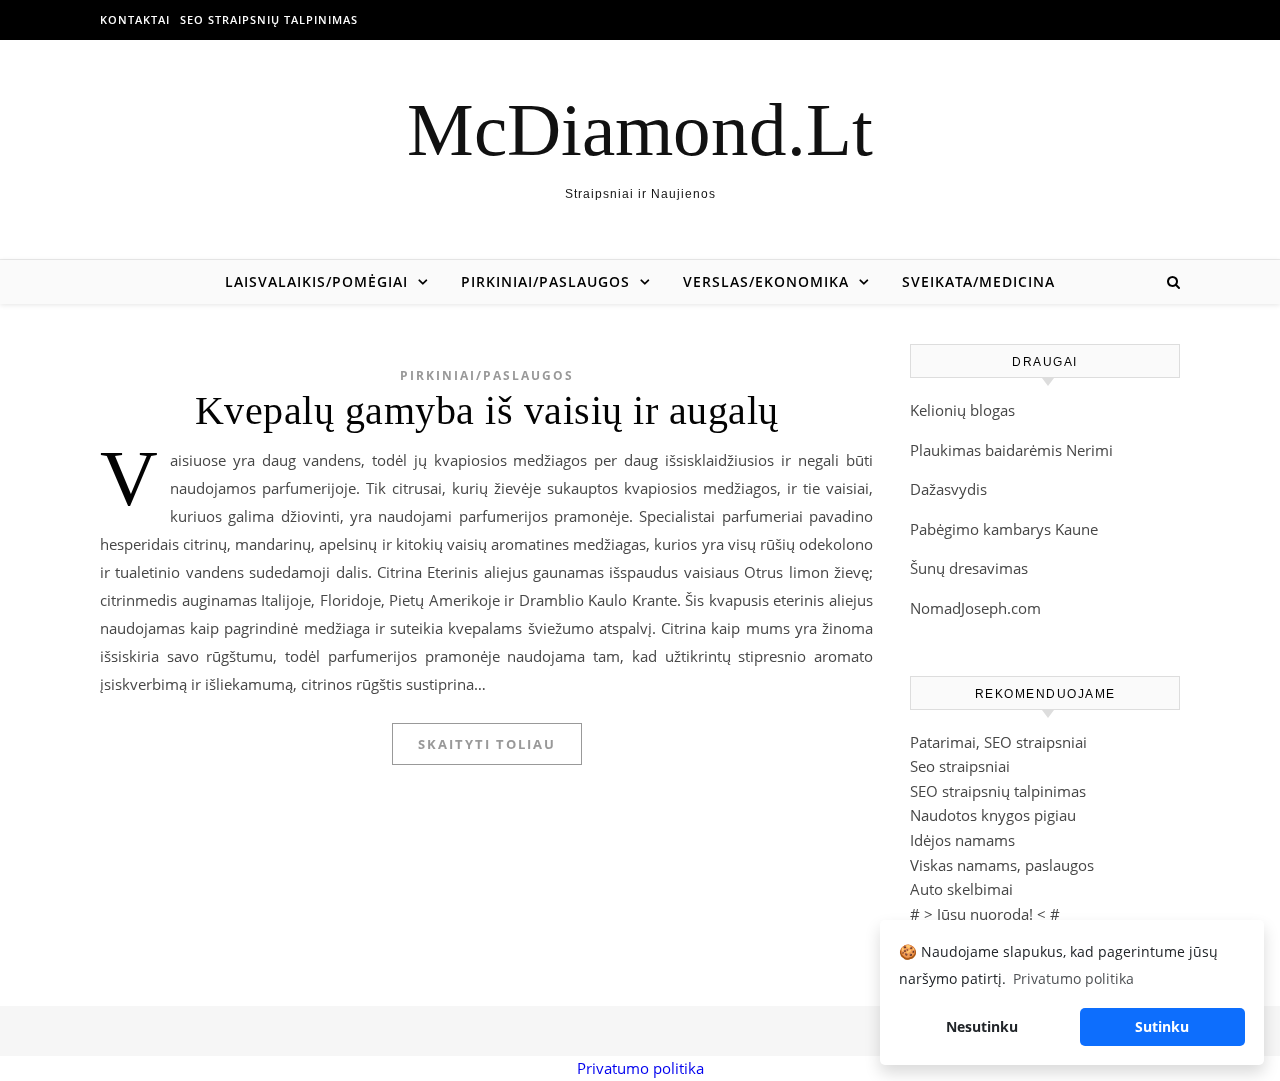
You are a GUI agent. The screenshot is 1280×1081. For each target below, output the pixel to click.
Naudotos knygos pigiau (993, 815)
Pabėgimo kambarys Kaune (1004, 529)
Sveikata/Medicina (978, 281)
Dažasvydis (948, 489)
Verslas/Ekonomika (766, 281)
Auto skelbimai (961, 889)
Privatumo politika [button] (1073, 978)
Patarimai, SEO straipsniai (998, 742)
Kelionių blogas (962, 410)
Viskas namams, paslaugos (1002, 865)
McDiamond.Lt (640, 129)
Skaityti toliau (487, 744)
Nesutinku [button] (982, 1026)
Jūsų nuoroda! (985, 914)
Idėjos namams (962, 840)
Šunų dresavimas (969, 568)
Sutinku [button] (1162, 1026)
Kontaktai (135, 19)
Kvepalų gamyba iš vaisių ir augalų (487, 410)
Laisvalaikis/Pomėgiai (316, 281)
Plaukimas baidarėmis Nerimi (1011, 450)
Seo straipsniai (960, 766)
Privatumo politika (640, 1068)
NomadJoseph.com (975, 608)
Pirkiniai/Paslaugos (545, 281)
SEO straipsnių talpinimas (269, 19)
